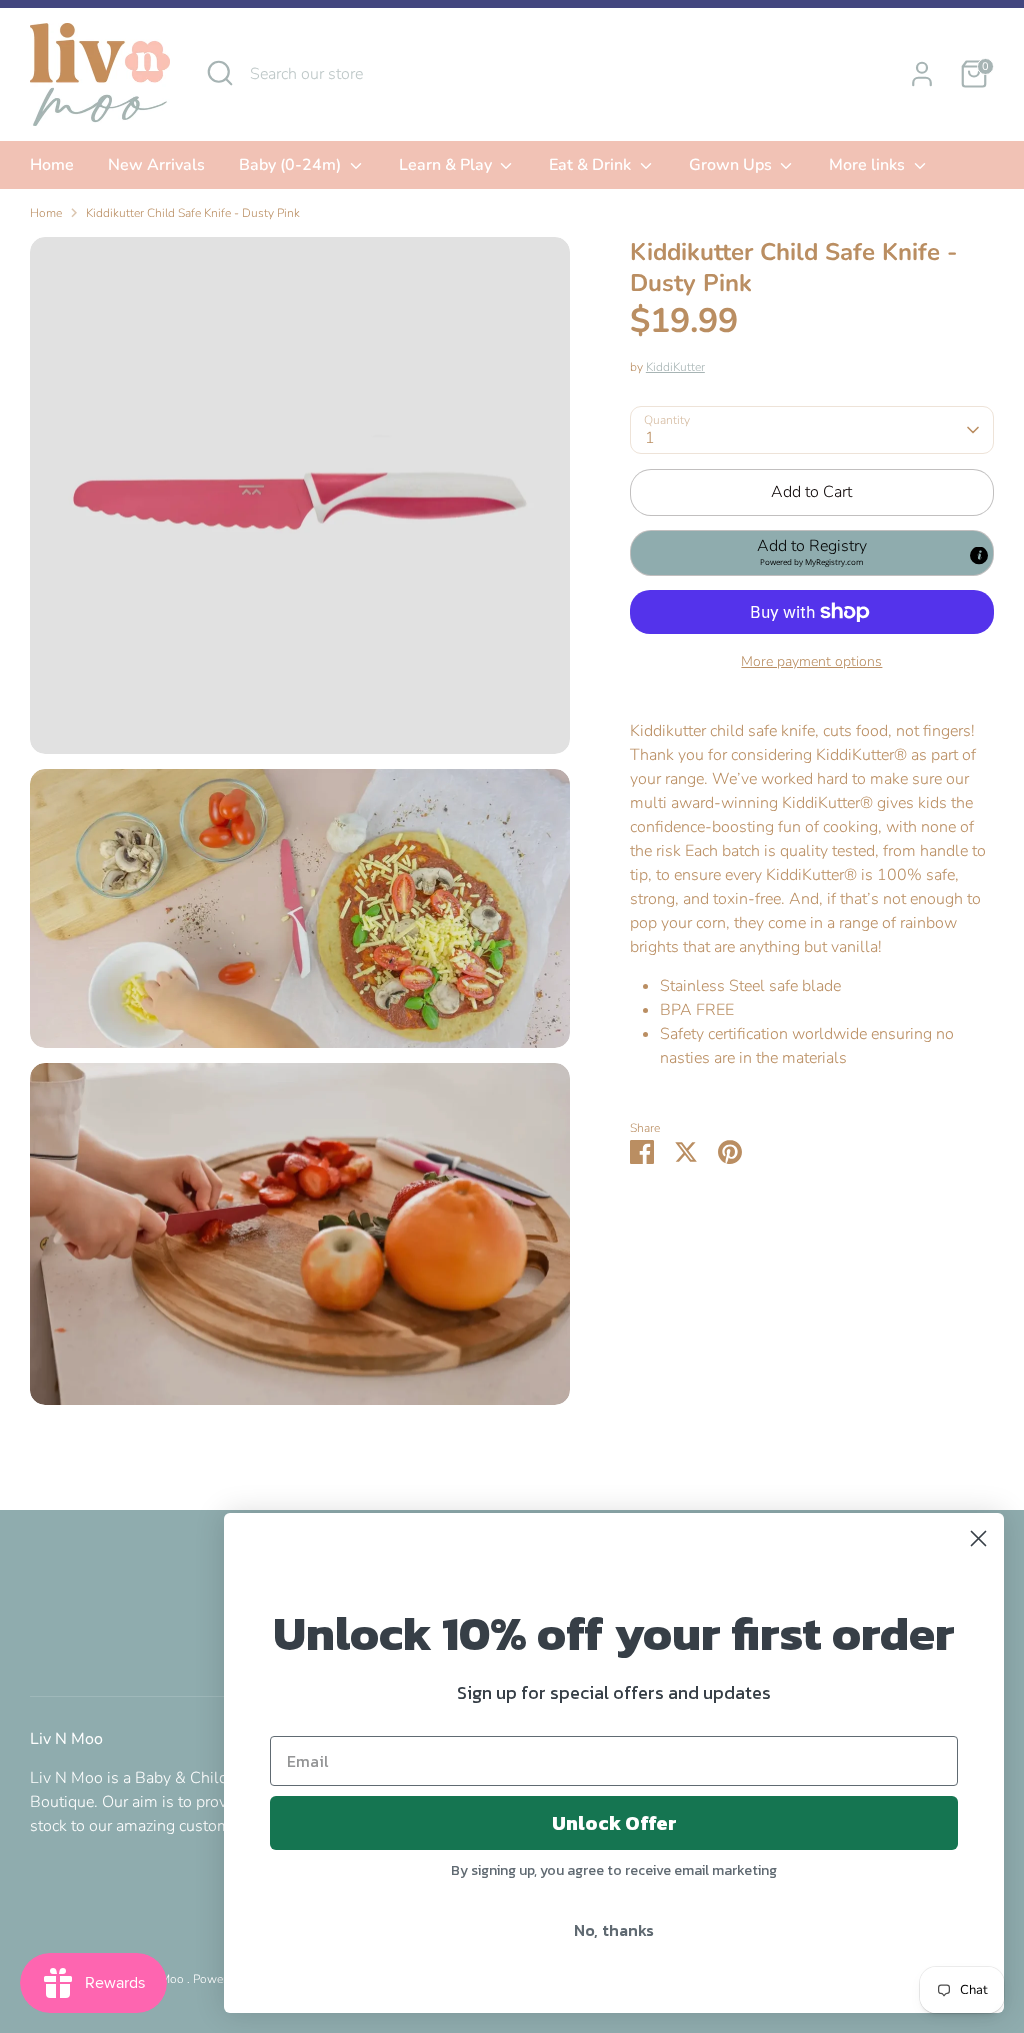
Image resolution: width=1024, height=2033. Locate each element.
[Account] (922, 74)
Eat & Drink (592, 165)
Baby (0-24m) (292, 165)
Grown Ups (732, 165)
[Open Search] (220, 73)
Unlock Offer (614, 1823)
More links (869, 165)
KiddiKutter (675, 367)
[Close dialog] (978, 1538)
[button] (812, 553)
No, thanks (614, 1930)
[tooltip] (979, 555)
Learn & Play (447, 165)
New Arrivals (156, 165)
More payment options (811, 661)
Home (52, 165)
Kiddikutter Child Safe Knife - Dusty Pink (193, 213)
